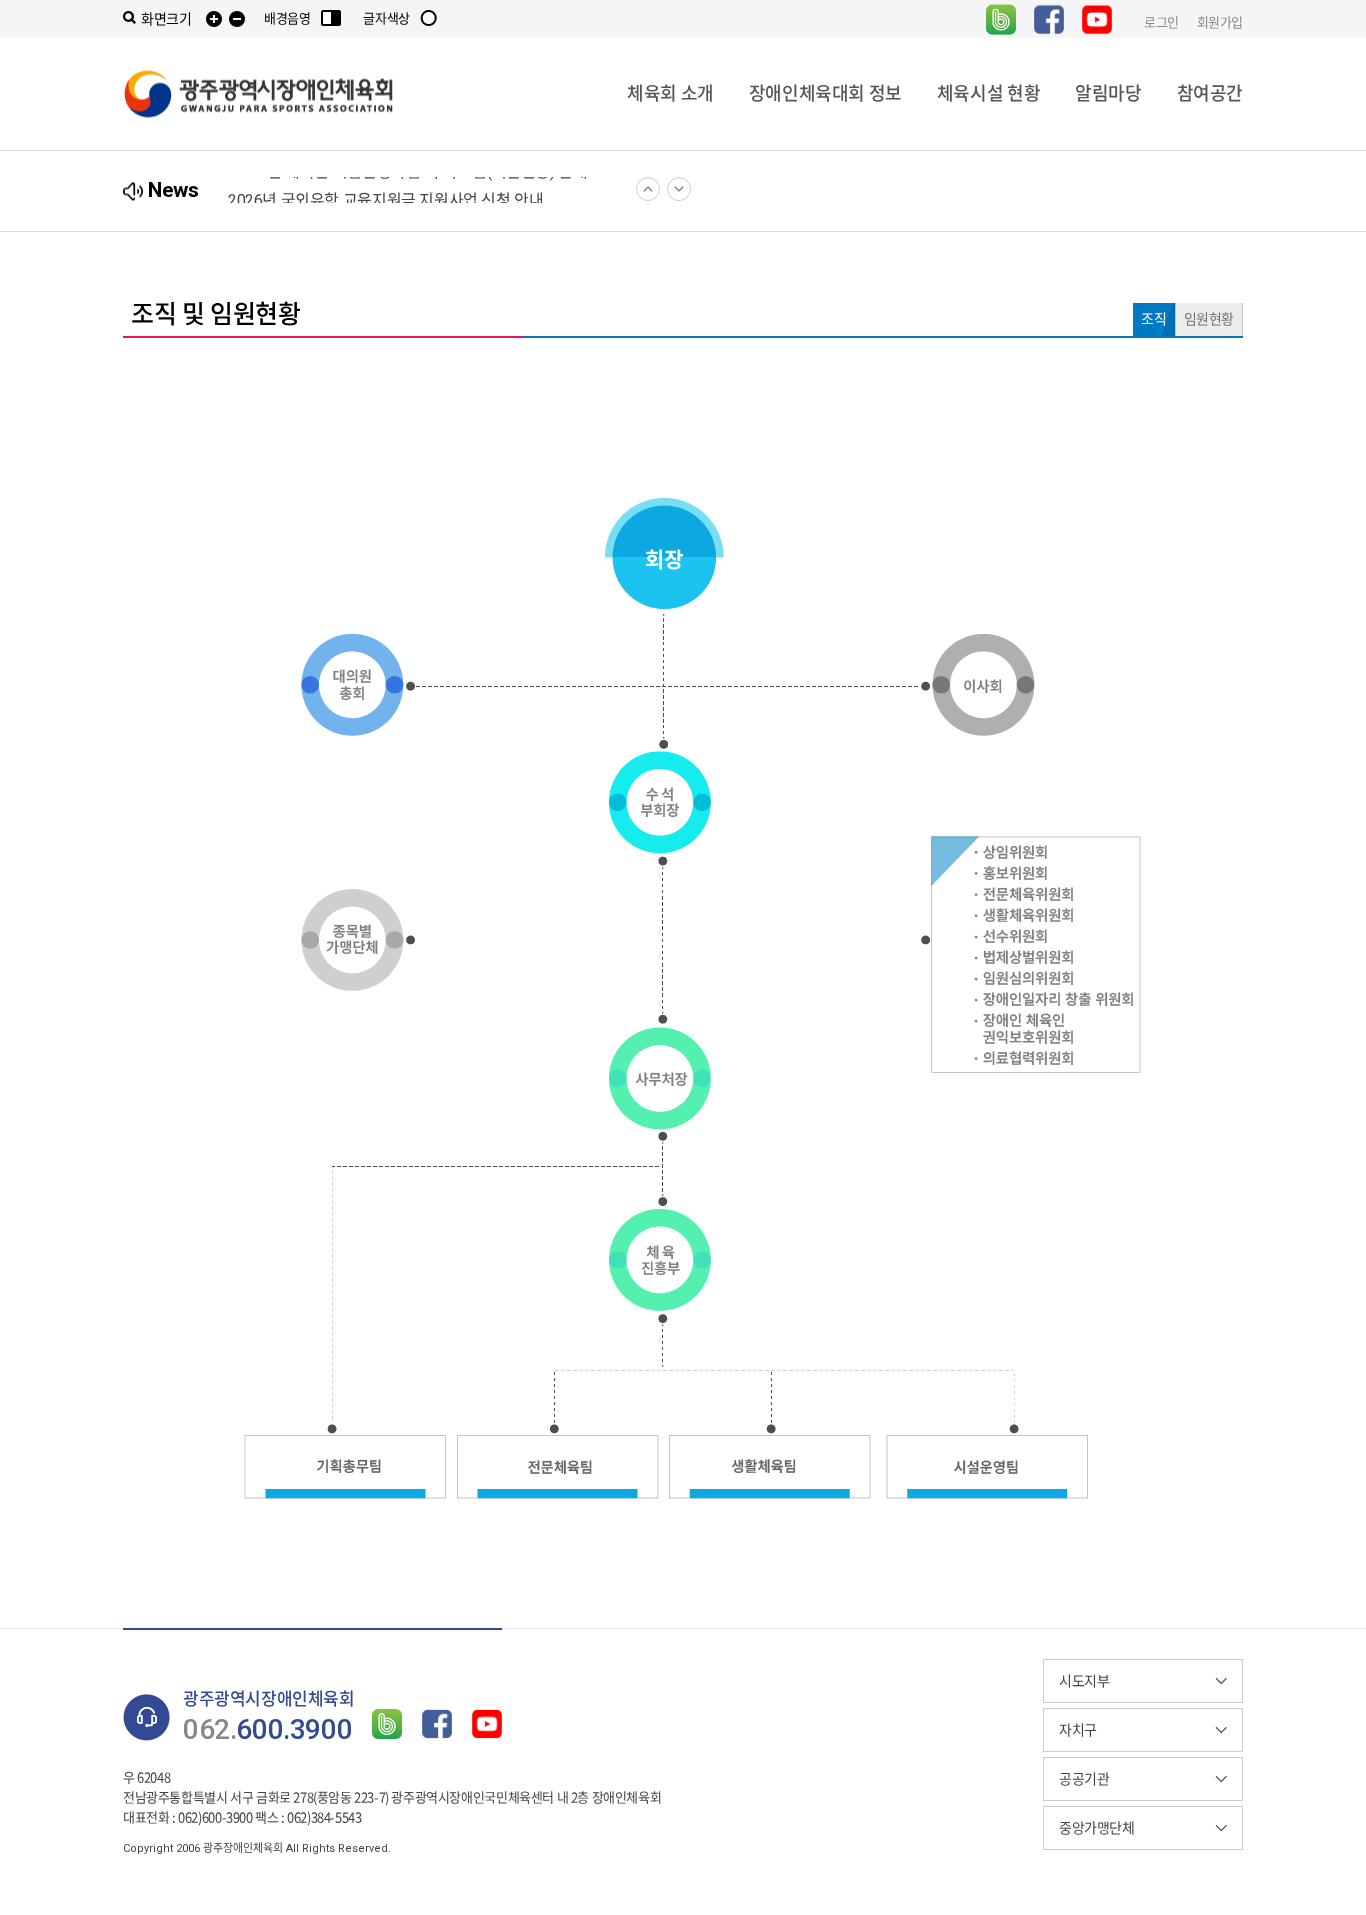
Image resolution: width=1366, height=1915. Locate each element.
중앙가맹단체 (1097, 1828)
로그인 (1161, 21)
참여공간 (1210, 93)
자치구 (1078, 1730)
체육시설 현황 (988, 93)
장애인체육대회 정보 (825, 93)
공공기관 (1084, 1779)
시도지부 (1084, 1681)
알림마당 (1108, 93)
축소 (237, 19)
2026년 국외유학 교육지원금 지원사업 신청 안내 (385, 191)
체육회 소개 (670, 93)
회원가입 (1220, 21)
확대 (214, 19)
